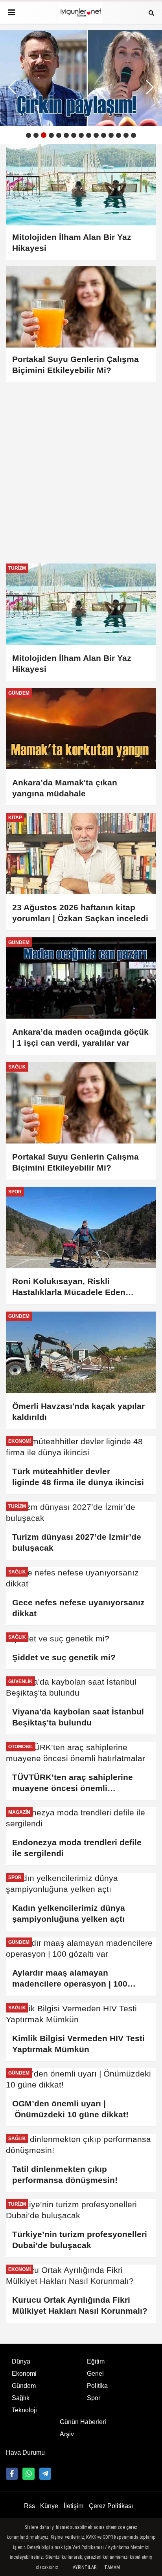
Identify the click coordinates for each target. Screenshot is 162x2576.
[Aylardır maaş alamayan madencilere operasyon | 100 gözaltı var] (81, 1948)
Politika (97, 2386)
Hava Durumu (25, 2453)
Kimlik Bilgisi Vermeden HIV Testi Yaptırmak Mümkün (78, 2044)
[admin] (45, 2474)
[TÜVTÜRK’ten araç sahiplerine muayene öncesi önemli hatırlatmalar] (81, 1753)
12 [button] (111, 135)
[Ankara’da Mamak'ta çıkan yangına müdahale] (81, 729)
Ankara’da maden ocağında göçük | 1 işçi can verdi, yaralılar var (80, 1037)
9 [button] (89, 135)
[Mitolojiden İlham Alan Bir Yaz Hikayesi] (81, 604)
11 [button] (104, 135)
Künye (49, 2506)
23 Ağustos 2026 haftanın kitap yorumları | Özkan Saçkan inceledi (80, 913)
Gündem (24, 2386)
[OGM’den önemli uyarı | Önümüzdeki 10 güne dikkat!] (81, 2079)
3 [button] (44, 135)
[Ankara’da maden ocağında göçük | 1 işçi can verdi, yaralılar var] (81, 978)
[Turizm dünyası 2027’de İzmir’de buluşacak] (81, 1513)
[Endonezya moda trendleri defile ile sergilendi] (81, 1818)
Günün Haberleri (83, 2422)
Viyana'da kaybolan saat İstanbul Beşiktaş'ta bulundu (78, 1717)
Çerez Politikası (111, 2506)
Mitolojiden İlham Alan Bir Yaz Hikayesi (72, 663)
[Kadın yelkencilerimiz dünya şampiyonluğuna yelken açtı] (81, 1884)
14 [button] (126, 135)
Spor (94, 2398)
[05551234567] (28, 2474)
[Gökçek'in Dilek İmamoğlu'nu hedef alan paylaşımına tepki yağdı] (81, 78)
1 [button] (29, 135)
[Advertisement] (81, 467)
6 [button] (66, 135)
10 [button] (96, 135)
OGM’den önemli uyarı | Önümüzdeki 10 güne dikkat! (70, 2109)
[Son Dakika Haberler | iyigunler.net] (81, 13)
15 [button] (133, 135)
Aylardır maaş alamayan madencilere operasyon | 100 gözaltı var (70, 1979)
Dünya (21, 2361)
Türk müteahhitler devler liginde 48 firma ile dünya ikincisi (78, 1477)
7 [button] (74, 135)
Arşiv (67, 2434)
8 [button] (81, 135)
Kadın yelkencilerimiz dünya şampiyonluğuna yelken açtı (70, 1913)
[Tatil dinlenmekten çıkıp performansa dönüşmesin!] (81, 2145)
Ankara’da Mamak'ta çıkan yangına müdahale (65, 788)
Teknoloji (24, 2410)
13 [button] (119, 135)
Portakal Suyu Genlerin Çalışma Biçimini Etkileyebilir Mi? (75, 1162)
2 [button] (36, 135)
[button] (150, 87)
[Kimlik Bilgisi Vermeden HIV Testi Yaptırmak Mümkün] (81, 2014)
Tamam (112, 2567)
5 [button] (59, 135)
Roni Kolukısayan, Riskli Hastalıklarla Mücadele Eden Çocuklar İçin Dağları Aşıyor (69, 1287)
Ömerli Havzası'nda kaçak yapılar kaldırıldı (78, 1411)
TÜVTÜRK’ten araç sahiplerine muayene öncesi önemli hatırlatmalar (73, 1783)
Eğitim (96, 2361)
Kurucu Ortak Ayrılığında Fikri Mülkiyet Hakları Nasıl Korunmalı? (80, 2305)
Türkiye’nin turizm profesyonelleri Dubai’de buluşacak (80, 2240)
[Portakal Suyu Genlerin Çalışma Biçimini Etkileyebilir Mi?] (81, 1103)
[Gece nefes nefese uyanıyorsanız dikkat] (81, 1578)
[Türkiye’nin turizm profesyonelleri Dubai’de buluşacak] (81, 2210)
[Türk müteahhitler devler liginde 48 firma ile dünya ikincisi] (81, 1447)
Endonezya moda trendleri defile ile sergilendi (77, 1848)
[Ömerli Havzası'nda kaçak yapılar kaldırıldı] (81, 1352)
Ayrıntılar (85, 2567)
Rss (29, 2506)
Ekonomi (24, 2374)
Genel (95, 2374)
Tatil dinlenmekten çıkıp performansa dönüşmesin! (65, 2174)
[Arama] (151, 12)
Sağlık (21, 2398)
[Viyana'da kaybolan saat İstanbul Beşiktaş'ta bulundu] (81, 1687)
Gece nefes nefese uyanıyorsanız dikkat (78, 1608)
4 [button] (51, 135)
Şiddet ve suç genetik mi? (64, 1657)
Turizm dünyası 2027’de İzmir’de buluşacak (77, 1542)
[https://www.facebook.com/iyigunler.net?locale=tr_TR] (12, 2474)
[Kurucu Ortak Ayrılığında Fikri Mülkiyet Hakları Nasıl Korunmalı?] (81, 2276)
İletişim (74, 2506)
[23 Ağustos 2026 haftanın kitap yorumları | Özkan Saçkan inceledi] (81, 853)
